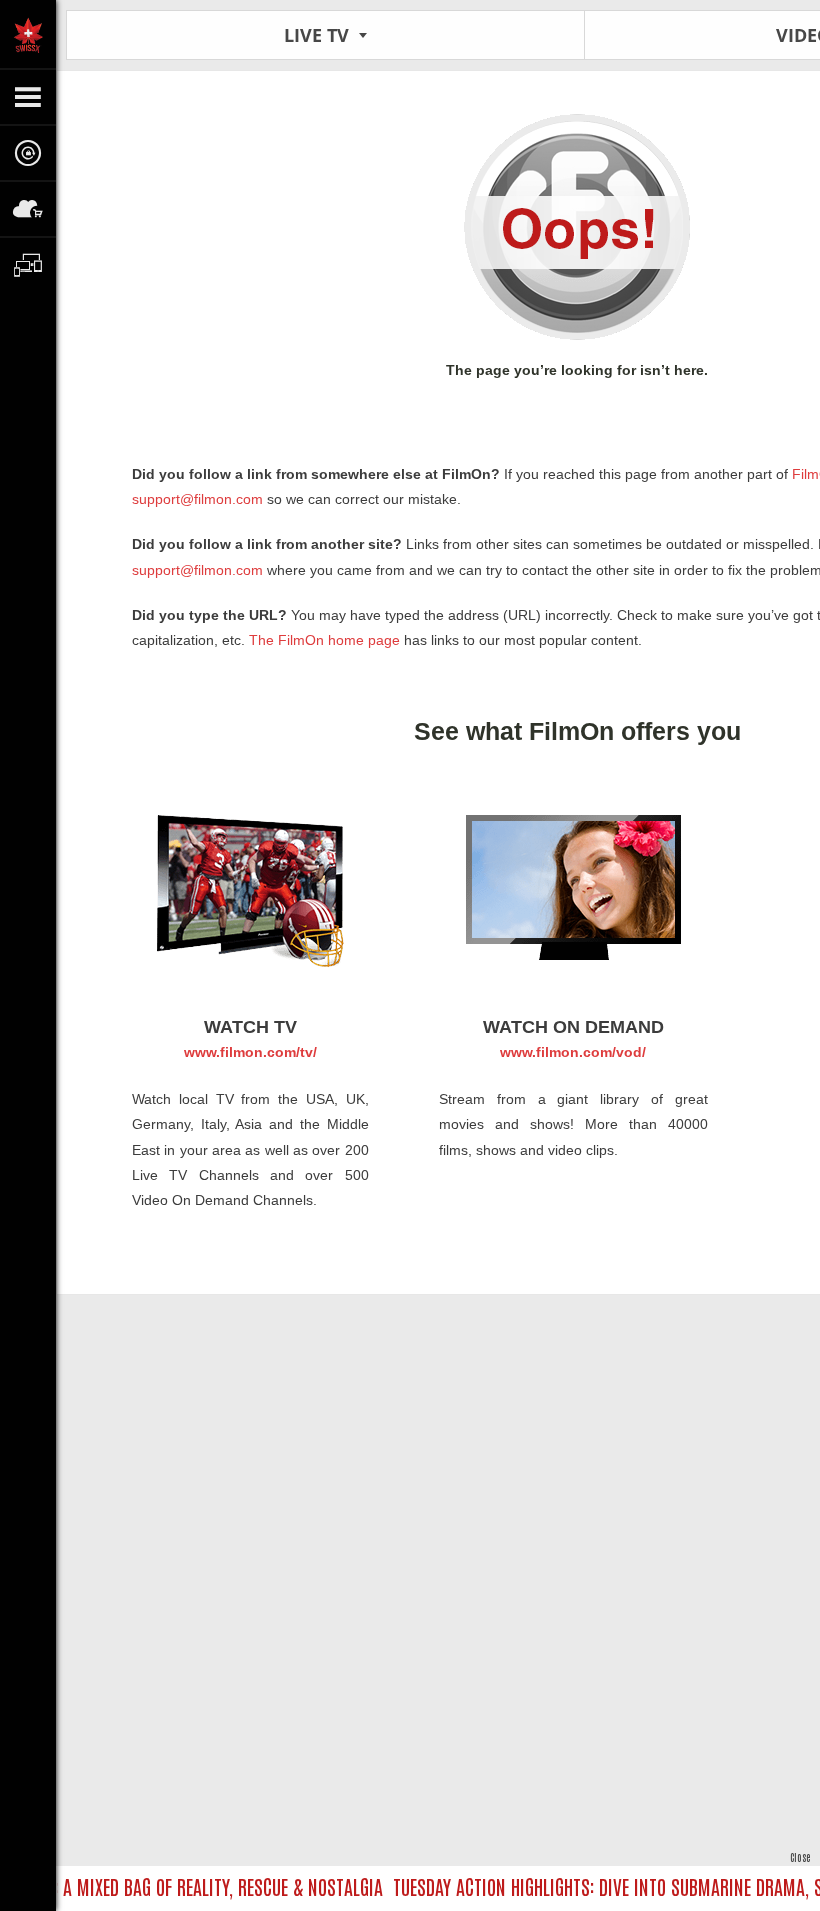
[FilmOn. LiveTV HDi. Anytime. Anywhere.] (28, 34)
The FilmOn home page (324, 640)
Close (800, 1856)
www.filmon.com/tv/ (250, 1052)
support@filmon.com (197, 499)
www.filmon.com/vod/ (573, 1052)
